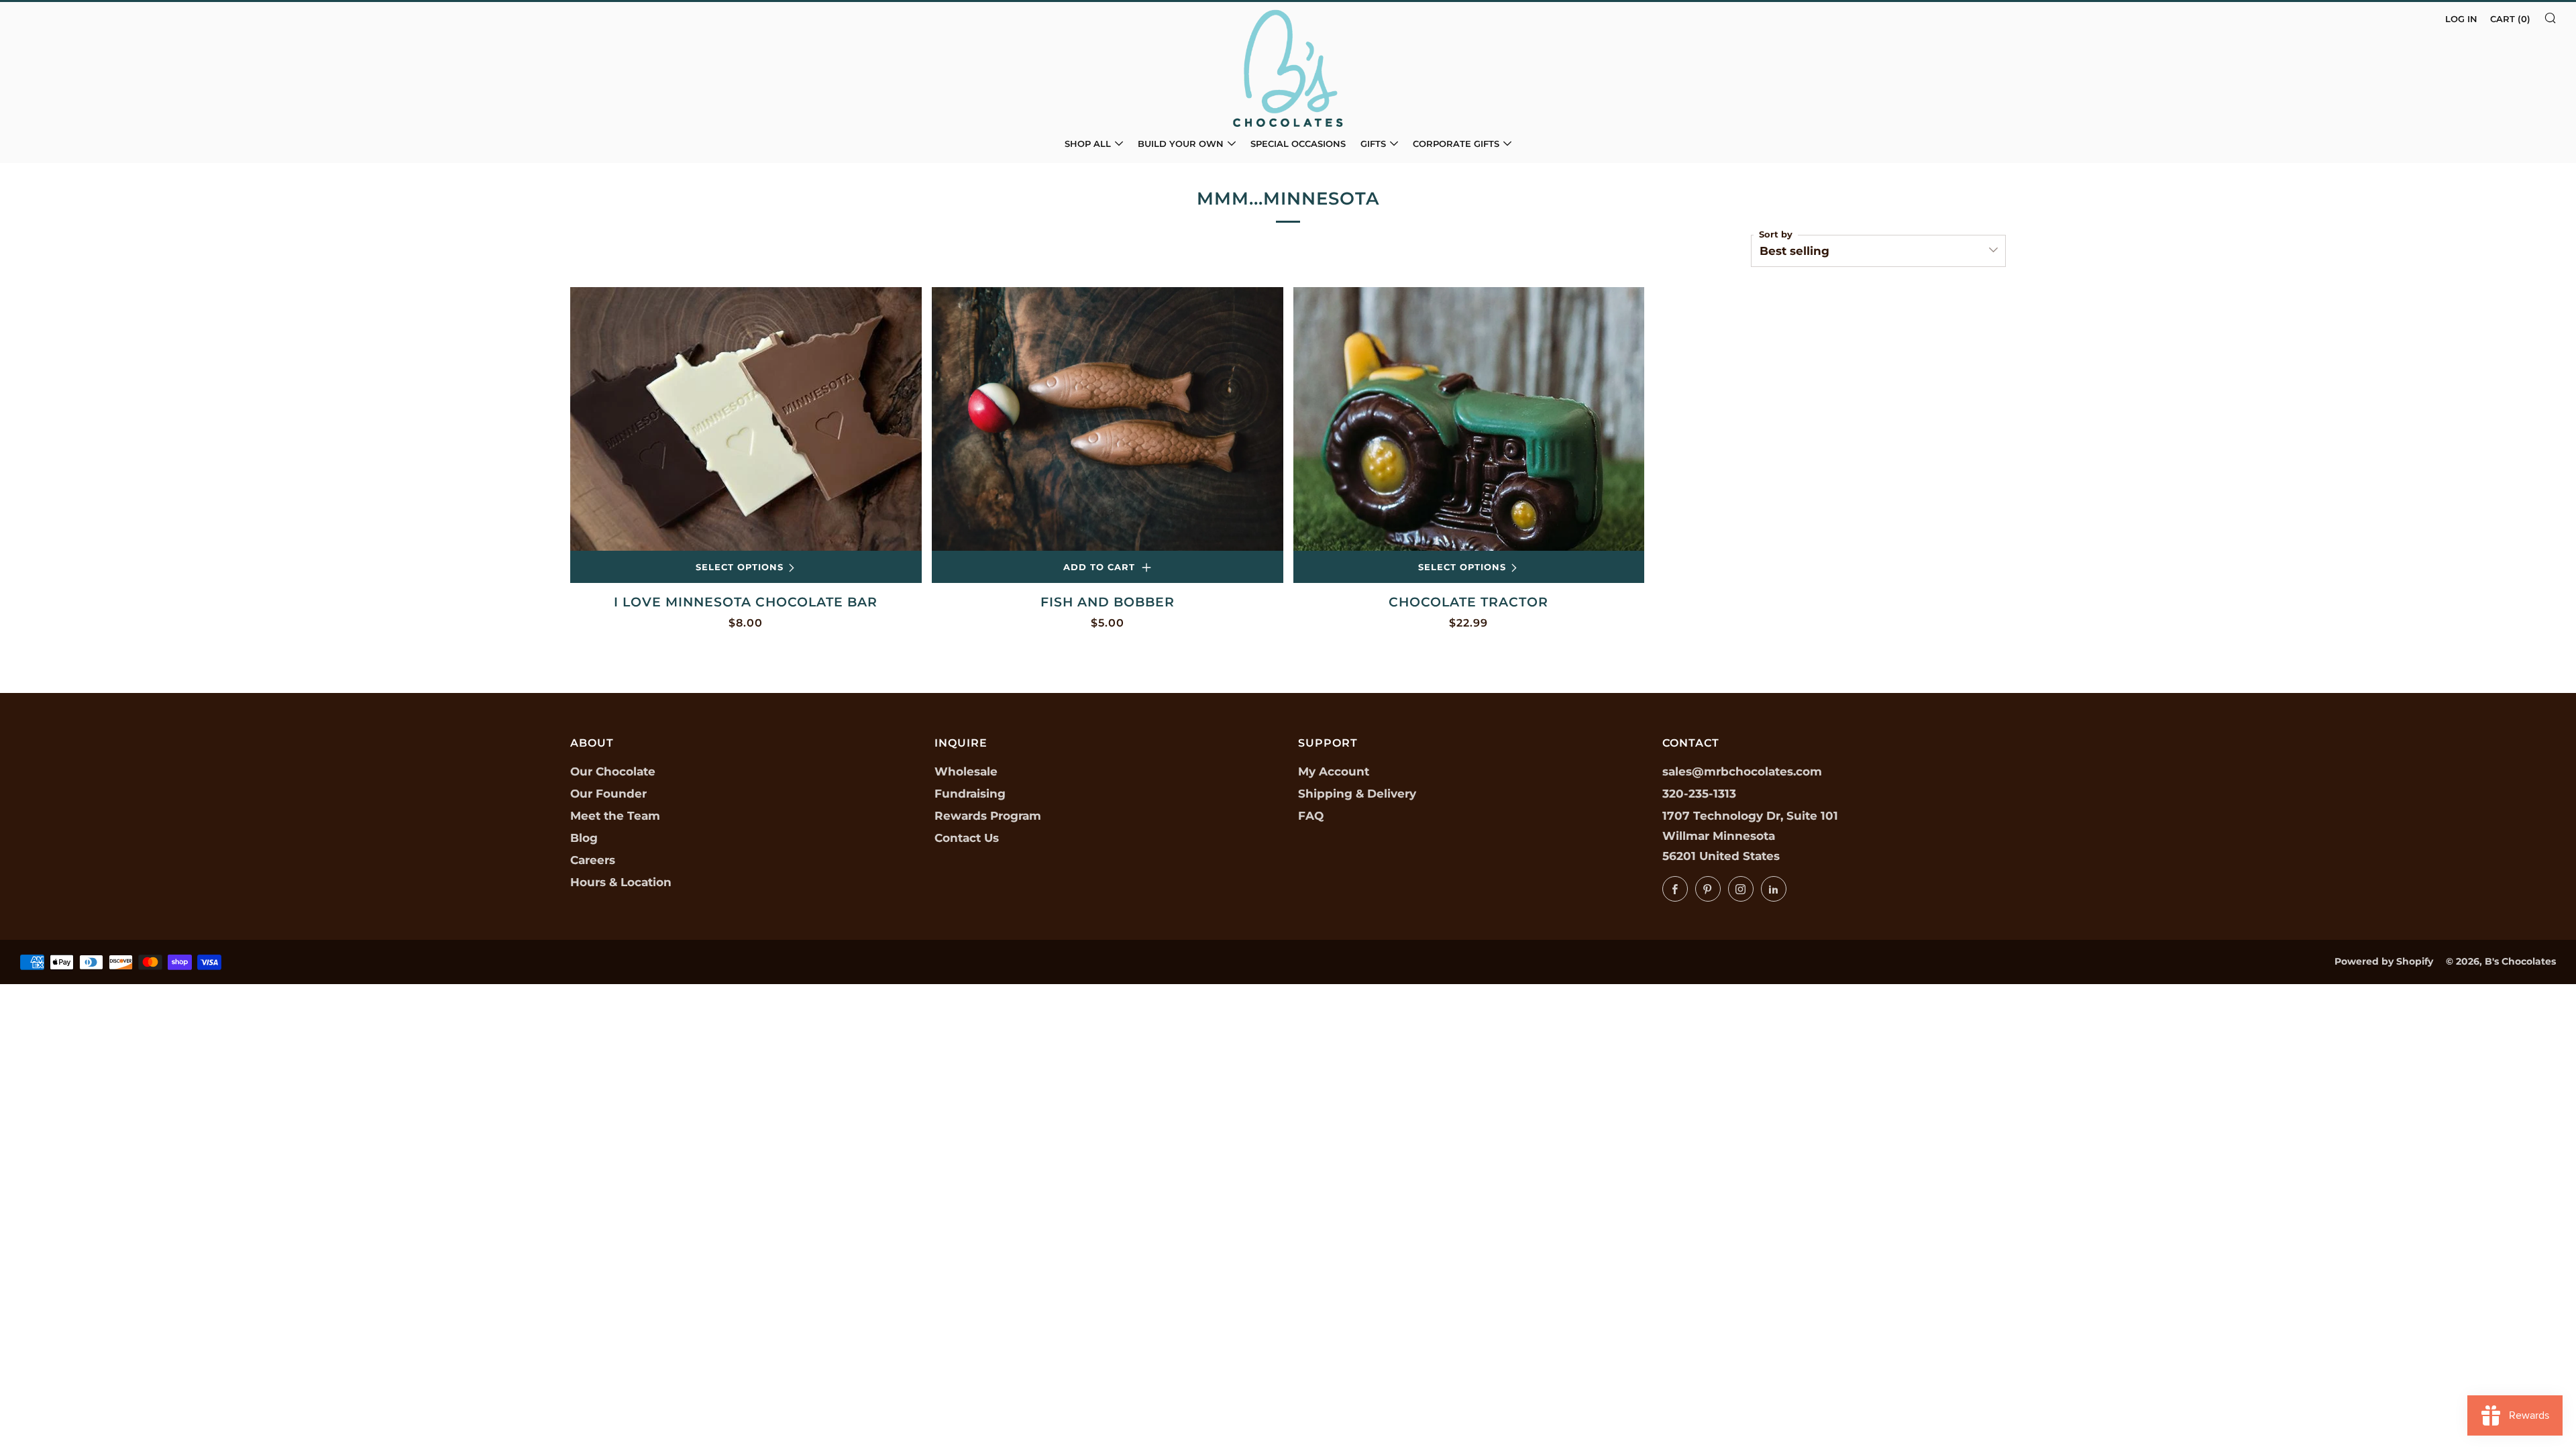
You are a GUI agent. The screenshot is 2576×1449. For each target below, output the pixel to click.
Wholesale (966, 771)
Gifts (1373, 144)
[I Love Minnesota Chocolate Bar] (746, 419)
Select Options (740, 567)
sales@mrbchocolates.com (1742, 771)
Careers (593, 860)
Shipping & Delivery (1357, 794)
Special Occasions (1298, 144)
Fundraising (970, 794)
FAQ (1311, 816)
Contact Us (967, 838)
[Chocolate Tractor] (1469, 419)
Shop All (1088, 144)
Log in (2461, 19)
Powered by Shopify (2384, 961)
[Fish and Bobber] (1108, 419)
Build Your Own (1181, 144)
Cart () (2510, 19)
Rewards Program (988, 816)
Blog (584, 838)
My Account (1334, 771)
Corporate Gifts (1456, 144)
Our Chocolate (613, 771)
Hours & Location (621, 882)
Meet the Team (615, 816)
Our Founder (608, 794)
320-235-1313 (1699, 794)
